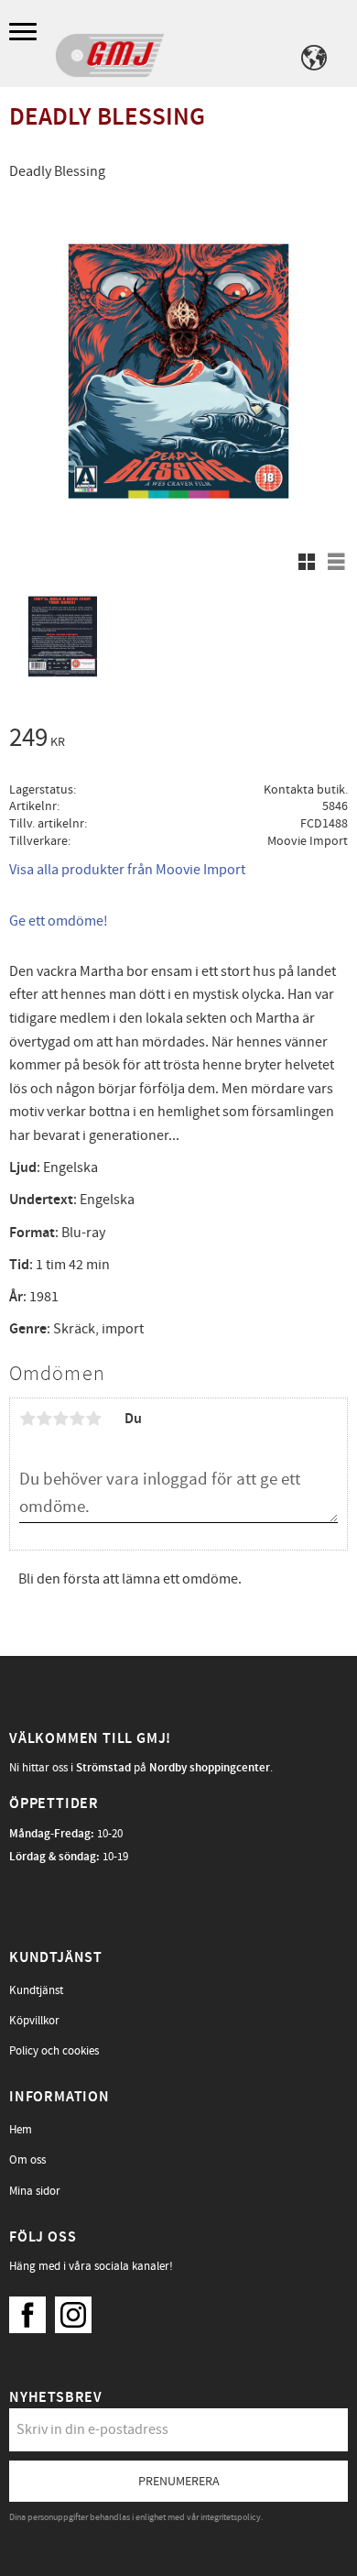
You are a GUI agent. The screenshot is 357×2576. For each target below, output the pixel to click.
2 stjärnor (44, 1419)
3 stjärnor (60, 1419)
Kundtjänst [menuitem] (36, 1990)
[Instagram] (78, 2310)
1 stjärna (27, 1419)
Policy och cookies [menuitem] (54, 2051)
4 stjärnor (77, 1419)
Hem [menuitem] (21, 2130)
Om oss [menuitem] (27, 2160)
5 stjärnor (93, 1419)
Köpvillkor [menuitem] (34, 2021)
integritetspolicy (231, 2517)
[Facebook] (32, 2310)
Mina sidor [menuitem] (35, 2191)
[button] (25, 33)
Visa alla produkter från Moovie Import (127, 870)
